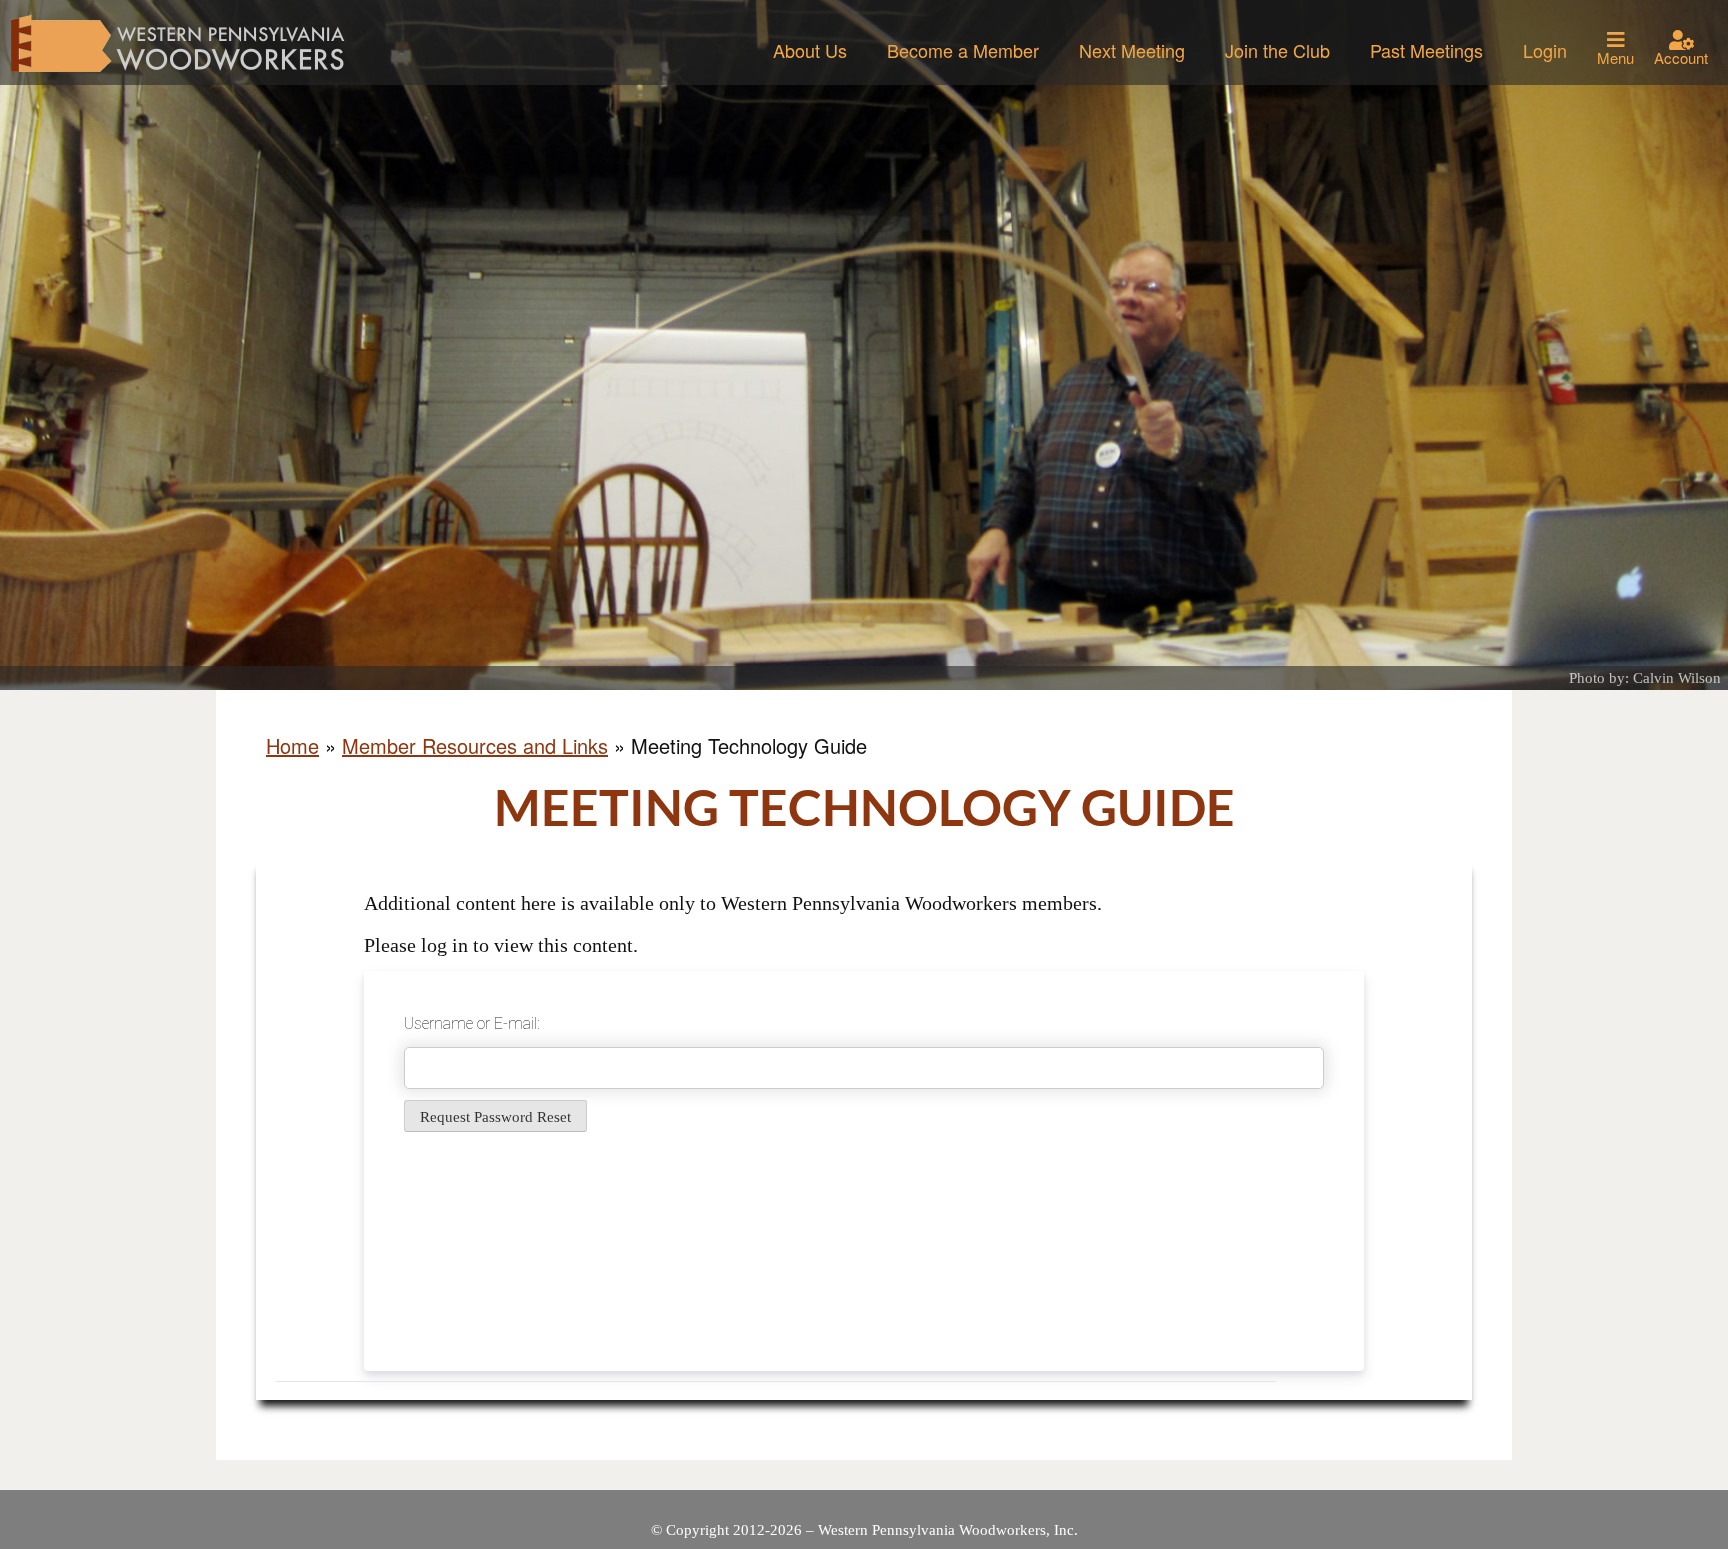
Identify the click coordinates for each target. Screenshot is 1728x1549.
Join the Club (1277, 50)
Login (1545, 50)
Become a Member (963, 50)
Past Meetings (1426, 50)
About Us (810, 50)
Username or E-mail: (472, 1023)
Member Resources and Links (475, 745)
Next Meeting (1132, 50)
